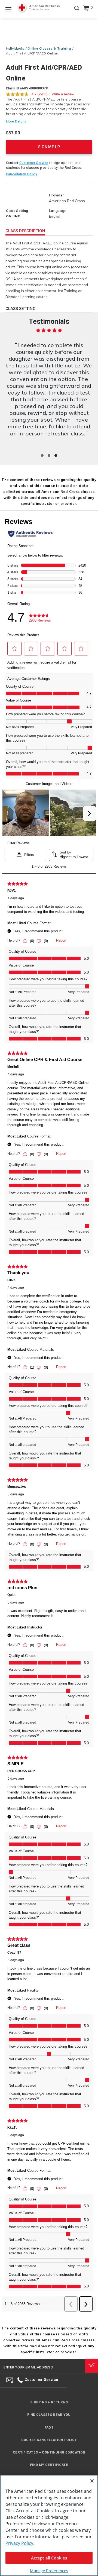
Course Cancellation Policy (49, 2440)
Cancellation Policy (22, 174)
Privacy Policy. (20, 2543)
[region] (49, 2525)
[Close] (92, 2481)
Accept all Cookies (49, 2558)
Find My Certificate (49, 2465)
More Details (16, 121)
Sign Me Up (49, 147)
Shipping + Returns (49, 2402)
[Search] (77, 12)
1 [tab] (42, 455)
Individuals (15, 48)
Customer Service (34, 163)
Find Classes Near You (49, 2415)
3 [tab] (56, 455)
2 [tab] (49, 455)
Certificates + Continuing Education (49, 2452)
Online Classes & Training (49, 48)
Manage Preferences (49, 2571)
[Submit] (91, 2366)
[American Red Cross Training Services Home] (38, 8)
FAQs (49, 2428)
